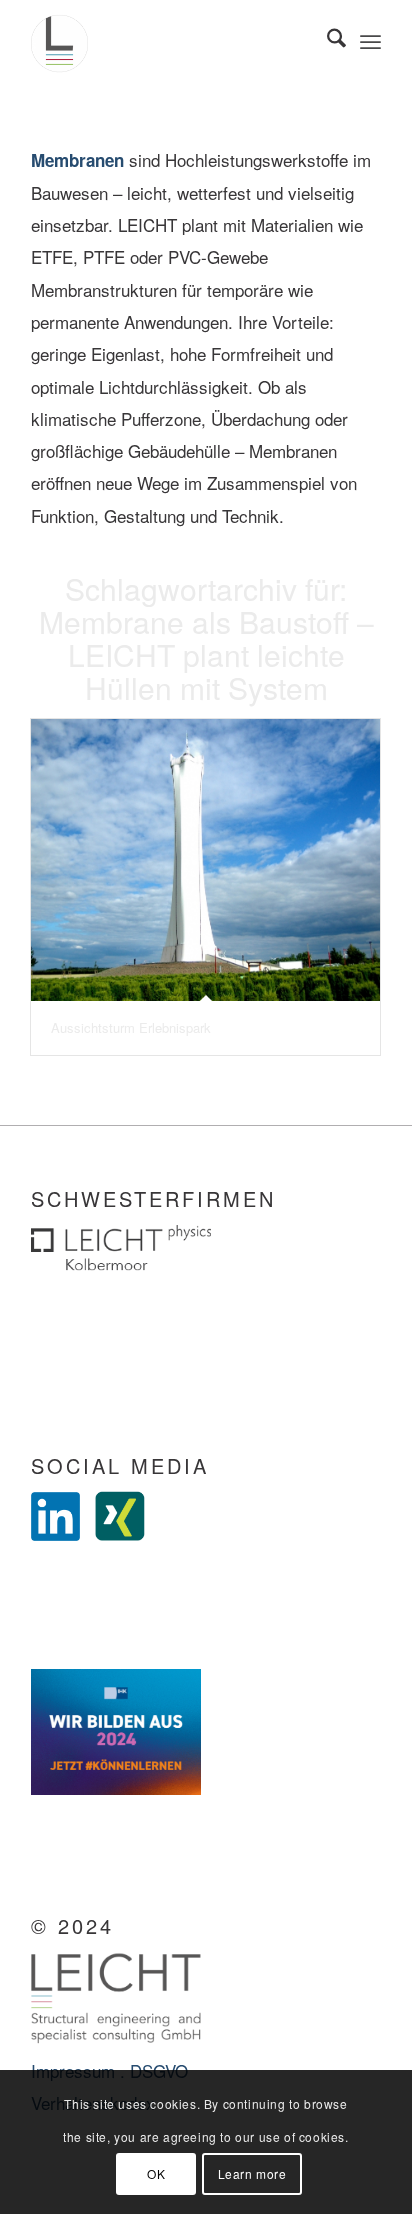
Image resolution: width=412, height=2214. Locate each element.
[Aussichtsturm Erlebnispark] (205, 860)
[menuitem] (326, 40)
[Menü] (370, 40)
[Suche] (326, 40)
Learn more (252, 2173)
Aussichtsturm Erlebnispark (131, 1027)
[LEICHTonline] (171, 40)
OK (156, 2173)
